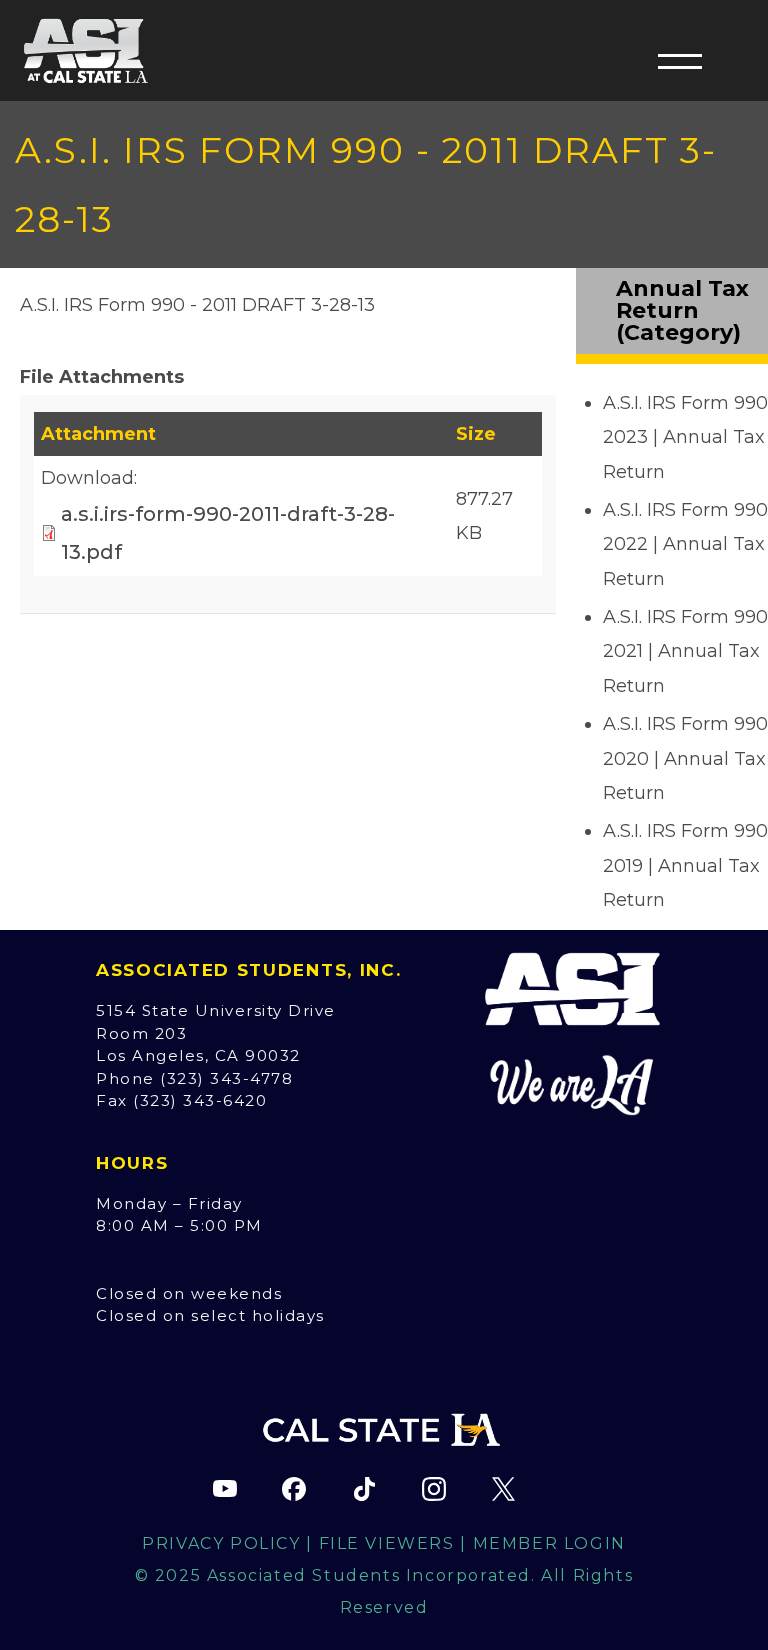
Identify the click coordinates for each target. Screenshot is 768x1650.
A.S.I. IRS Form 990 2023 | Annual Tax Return (685, 437)
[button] (680, 61)
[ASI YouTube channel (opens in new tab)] (225, 1489)
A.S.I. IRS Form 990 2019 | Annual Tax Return (685, 865)
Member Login (549, 1543)
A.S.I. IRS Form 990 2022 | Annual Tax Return (685, 544)
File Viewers (387, 1543)
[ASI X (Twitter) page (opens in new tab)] (503, 1489)
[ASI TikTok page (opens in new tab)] (364, 1489)
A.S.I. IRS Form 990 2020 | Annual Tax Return (685, 758)
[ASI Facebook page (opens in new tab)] (294, 1489)
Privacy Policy (221, 1543)
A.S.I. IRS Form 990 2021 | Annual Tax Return (685, 651)
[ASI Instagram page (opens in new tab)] (434, 1489)
